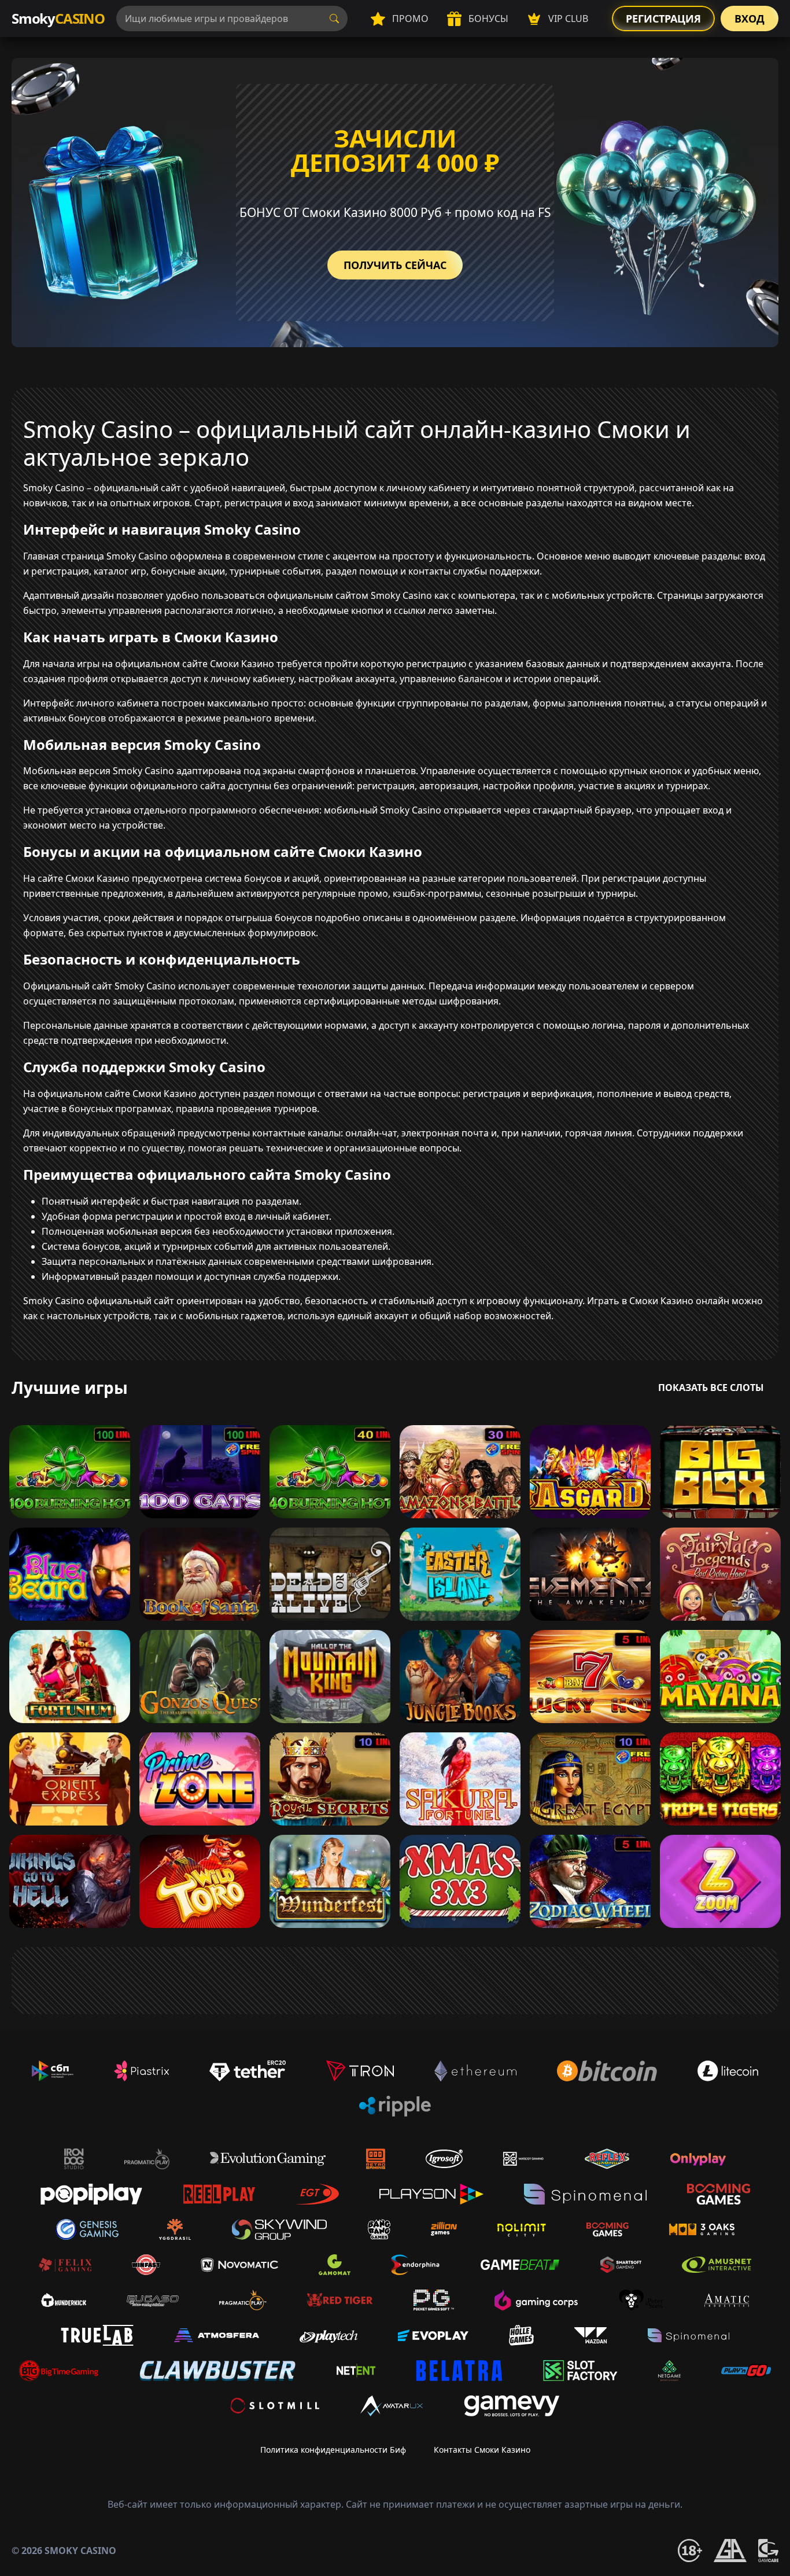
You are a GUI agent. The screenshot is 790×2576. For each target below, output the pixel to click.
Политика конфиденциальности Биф (333, 2450)
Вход (750, 19)
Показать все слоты (711, 1388)
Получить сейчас (395, 265)
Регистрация (663, 19)
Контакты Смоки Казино (482, 2450)
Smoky (58, 18)
